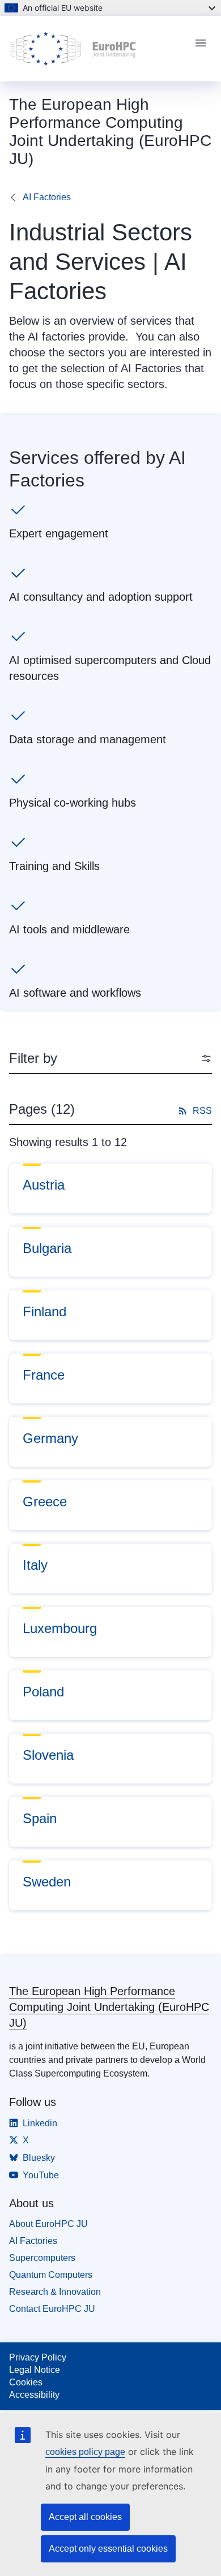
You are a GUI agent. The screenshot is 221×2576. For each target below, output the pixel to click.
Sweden (47, 1882)
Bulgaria (47, 1248)
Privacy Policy (38, 2357)
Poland (43, 1692)
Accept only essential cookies (108, 2549)
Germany (50, 1438)
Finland (44, 1311)
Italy (35, 1565)
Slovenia (48, 1755)
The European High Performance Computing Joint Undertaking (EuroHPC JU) (109, 2007)
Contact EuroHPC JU (52, 2309)
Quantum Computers (51, 2275)
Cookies (26, 2382)
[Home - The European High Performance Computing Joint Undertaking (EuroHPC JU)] (97, 49)
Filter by (33, 1058)
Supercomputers (42, 2258)
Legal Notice (35, 2370)
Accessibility (34, 2395)
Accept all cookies (85, 2517)
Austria (44, 1185)
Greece (45, 1502)
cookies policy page (85, 2452)
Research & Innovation (55, 2292)
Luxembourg (60, 1628)
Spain (40, 1818)
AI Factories (47, 197)
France (44, 1375)
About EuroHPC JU (48, 2224)
